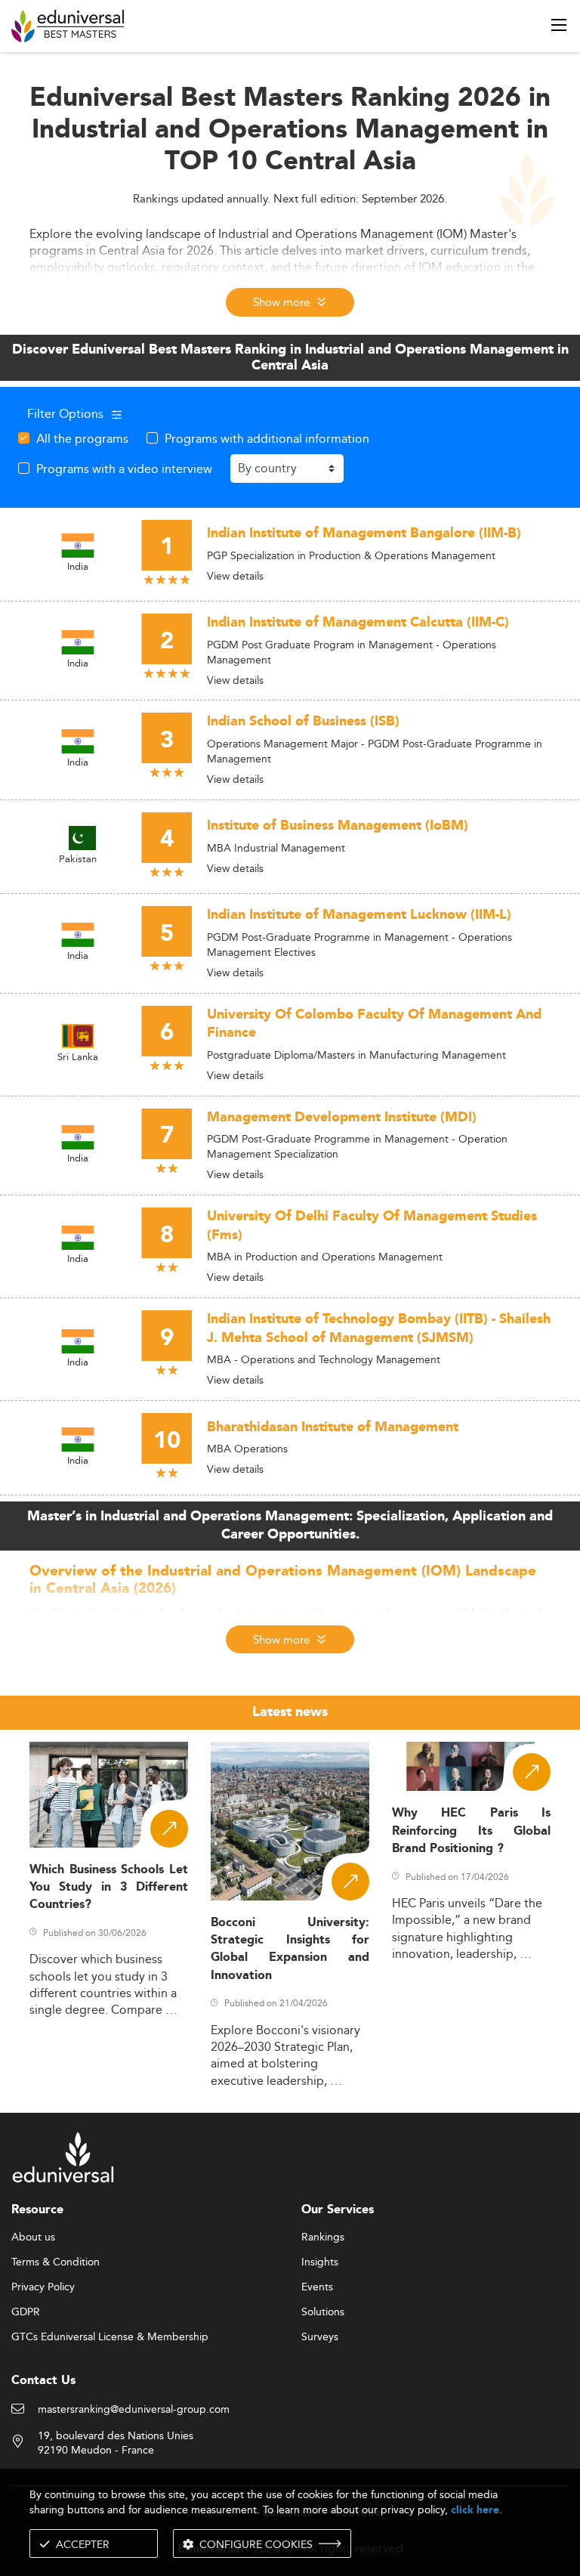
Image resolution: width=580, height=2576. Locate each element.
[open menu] (559, 25)
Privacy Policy (43, 2287)
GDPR (26, 2312)
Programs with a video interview (124, 469)
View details (235, 576)
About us (33, 2237)
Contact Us (43, 2381)
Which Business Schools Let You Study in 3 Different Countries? (109, 1888)
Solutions (323, 2312)
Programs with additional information (267, 438)
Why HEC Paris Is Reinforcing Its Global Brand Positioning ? (471, 1831)
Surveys (320, 2337)
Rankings (323, 2237)
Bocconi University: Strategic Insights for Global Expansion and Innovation (290, 1949)
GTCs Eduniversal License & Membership (110, 2337)
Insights (320, 2262)
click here (475, 2510)
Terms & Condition (56, 2262)
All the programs (82, 438)
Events (317, 2287)
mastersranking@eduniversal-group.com (134, 2410)
